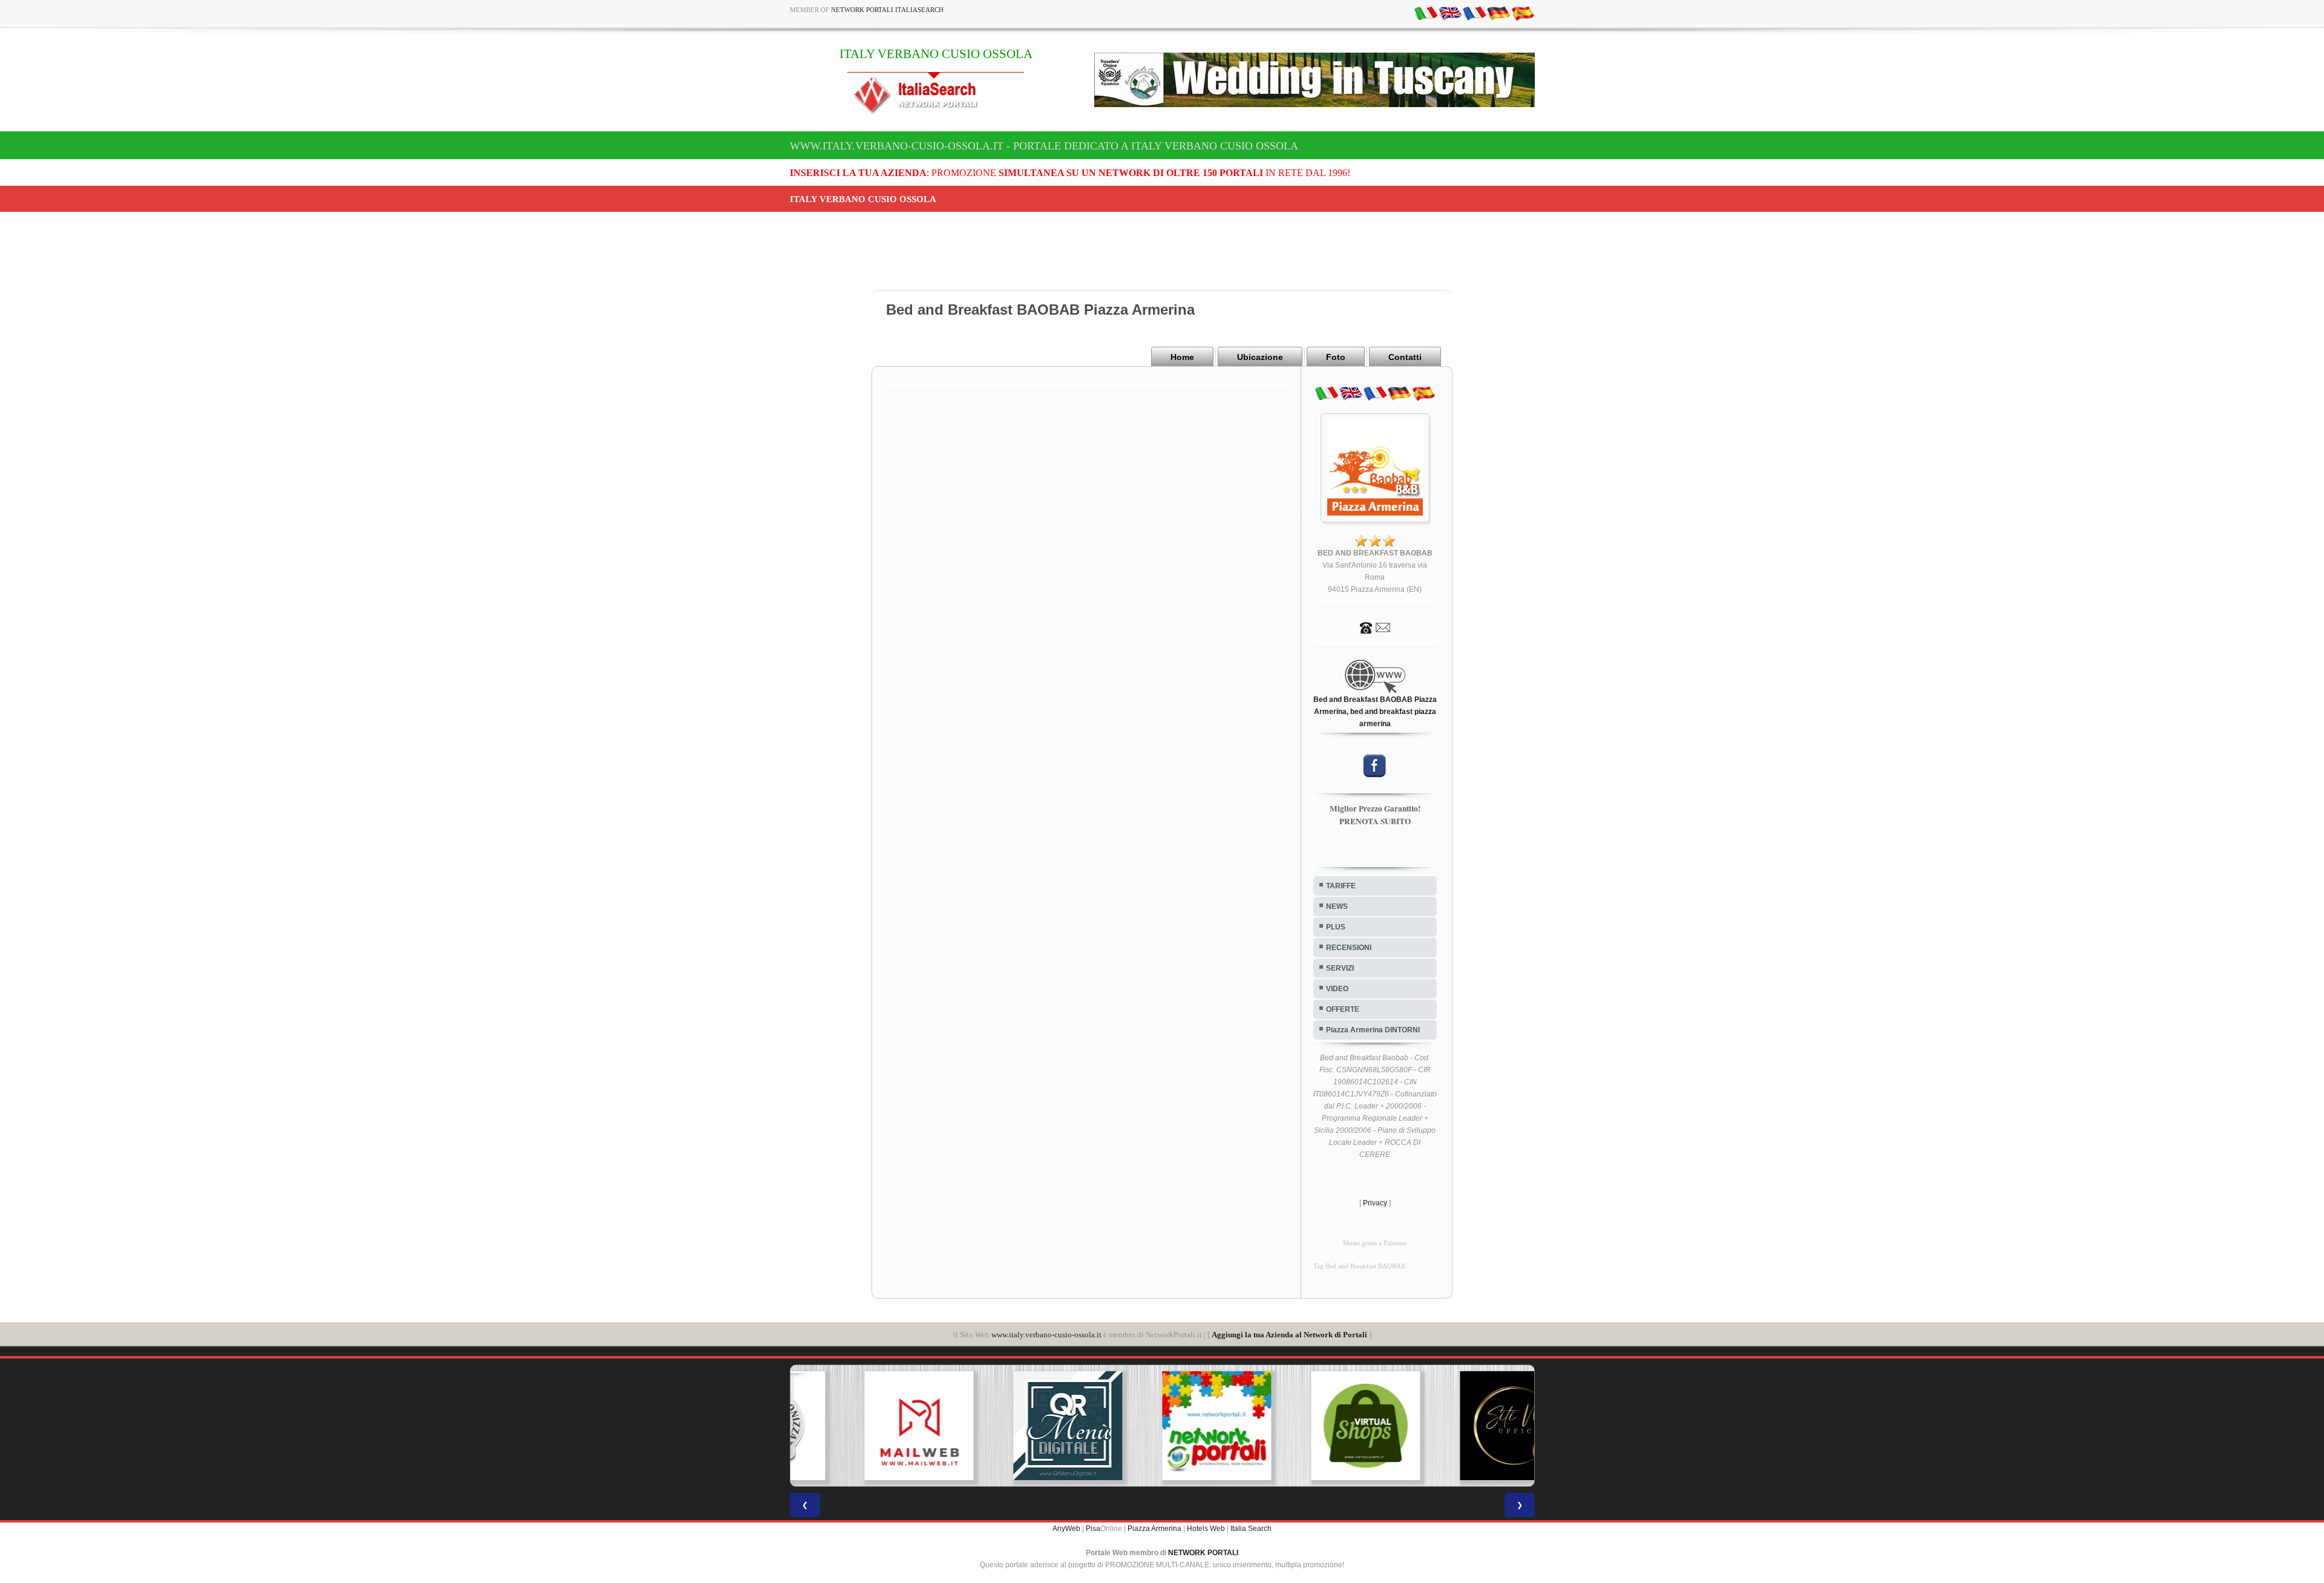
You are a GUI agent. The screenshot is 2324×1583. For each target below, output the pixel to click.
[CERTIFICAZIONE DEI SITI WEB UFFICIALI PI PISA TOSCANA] (1460, 1426)
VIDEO (1337, 989)
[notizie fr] (1474, 13)
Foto (1336, 357)
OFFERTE (1343, 1009)
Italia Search (1251, 1529)
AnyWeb (1066, 1529)
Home (1182, 357)
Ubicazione (1260, 357)
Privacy (1375, 1203)
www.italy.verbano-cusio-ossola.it (1046, 1335)
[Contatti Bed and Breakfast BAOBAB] (1375, 627)
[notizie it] (1426, 13)
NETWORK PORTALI (1203, 1553)
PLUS (1336, 927)
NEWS (1337, 906)
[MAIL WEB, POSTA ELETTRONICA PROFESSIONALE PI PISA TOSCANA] (864, 1426)
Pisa (1093, 1529)
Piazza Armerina (1154, 1529)
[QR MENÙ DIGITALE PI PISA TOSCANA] (1013, 1426)
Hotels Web (1206, 1529)
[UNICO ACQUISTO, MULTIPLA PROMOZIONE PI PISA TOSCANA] (1162, 1426)
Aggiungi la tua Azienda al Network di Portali (1289, 1335)
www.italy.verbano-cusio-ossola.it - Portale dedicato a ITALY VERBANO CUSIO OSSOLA (1044, 146)
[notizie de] (1498, 13)
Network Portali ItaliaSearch (887, 10)
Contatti (1405, 357)
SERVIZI (1340, 968)
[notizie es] (1523, 13)
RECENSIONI (1349, 948)
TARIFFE (1341, 886)
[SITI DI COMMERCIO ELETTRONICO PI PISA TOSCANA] (1311, 1426)
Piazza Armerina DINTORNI (1373, 1030)
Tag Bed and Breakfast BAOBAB (1359, 1266)
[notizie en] (1450, 13)
